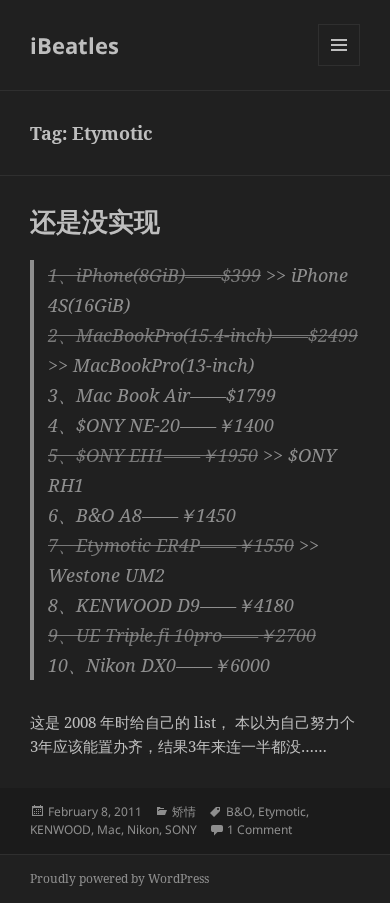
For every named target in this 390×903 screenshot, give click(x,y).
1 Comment (259, 829)
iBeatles (74, 45)
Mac (109, 829)
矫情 (184, 811)
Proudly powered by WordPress (119, 878)
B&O (239, 811)
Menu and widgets (339, 65)
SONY (181, 829)
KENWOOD (60, 829)
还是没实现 (95, 221)
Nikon (143, 829)
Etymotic (282, 811)
